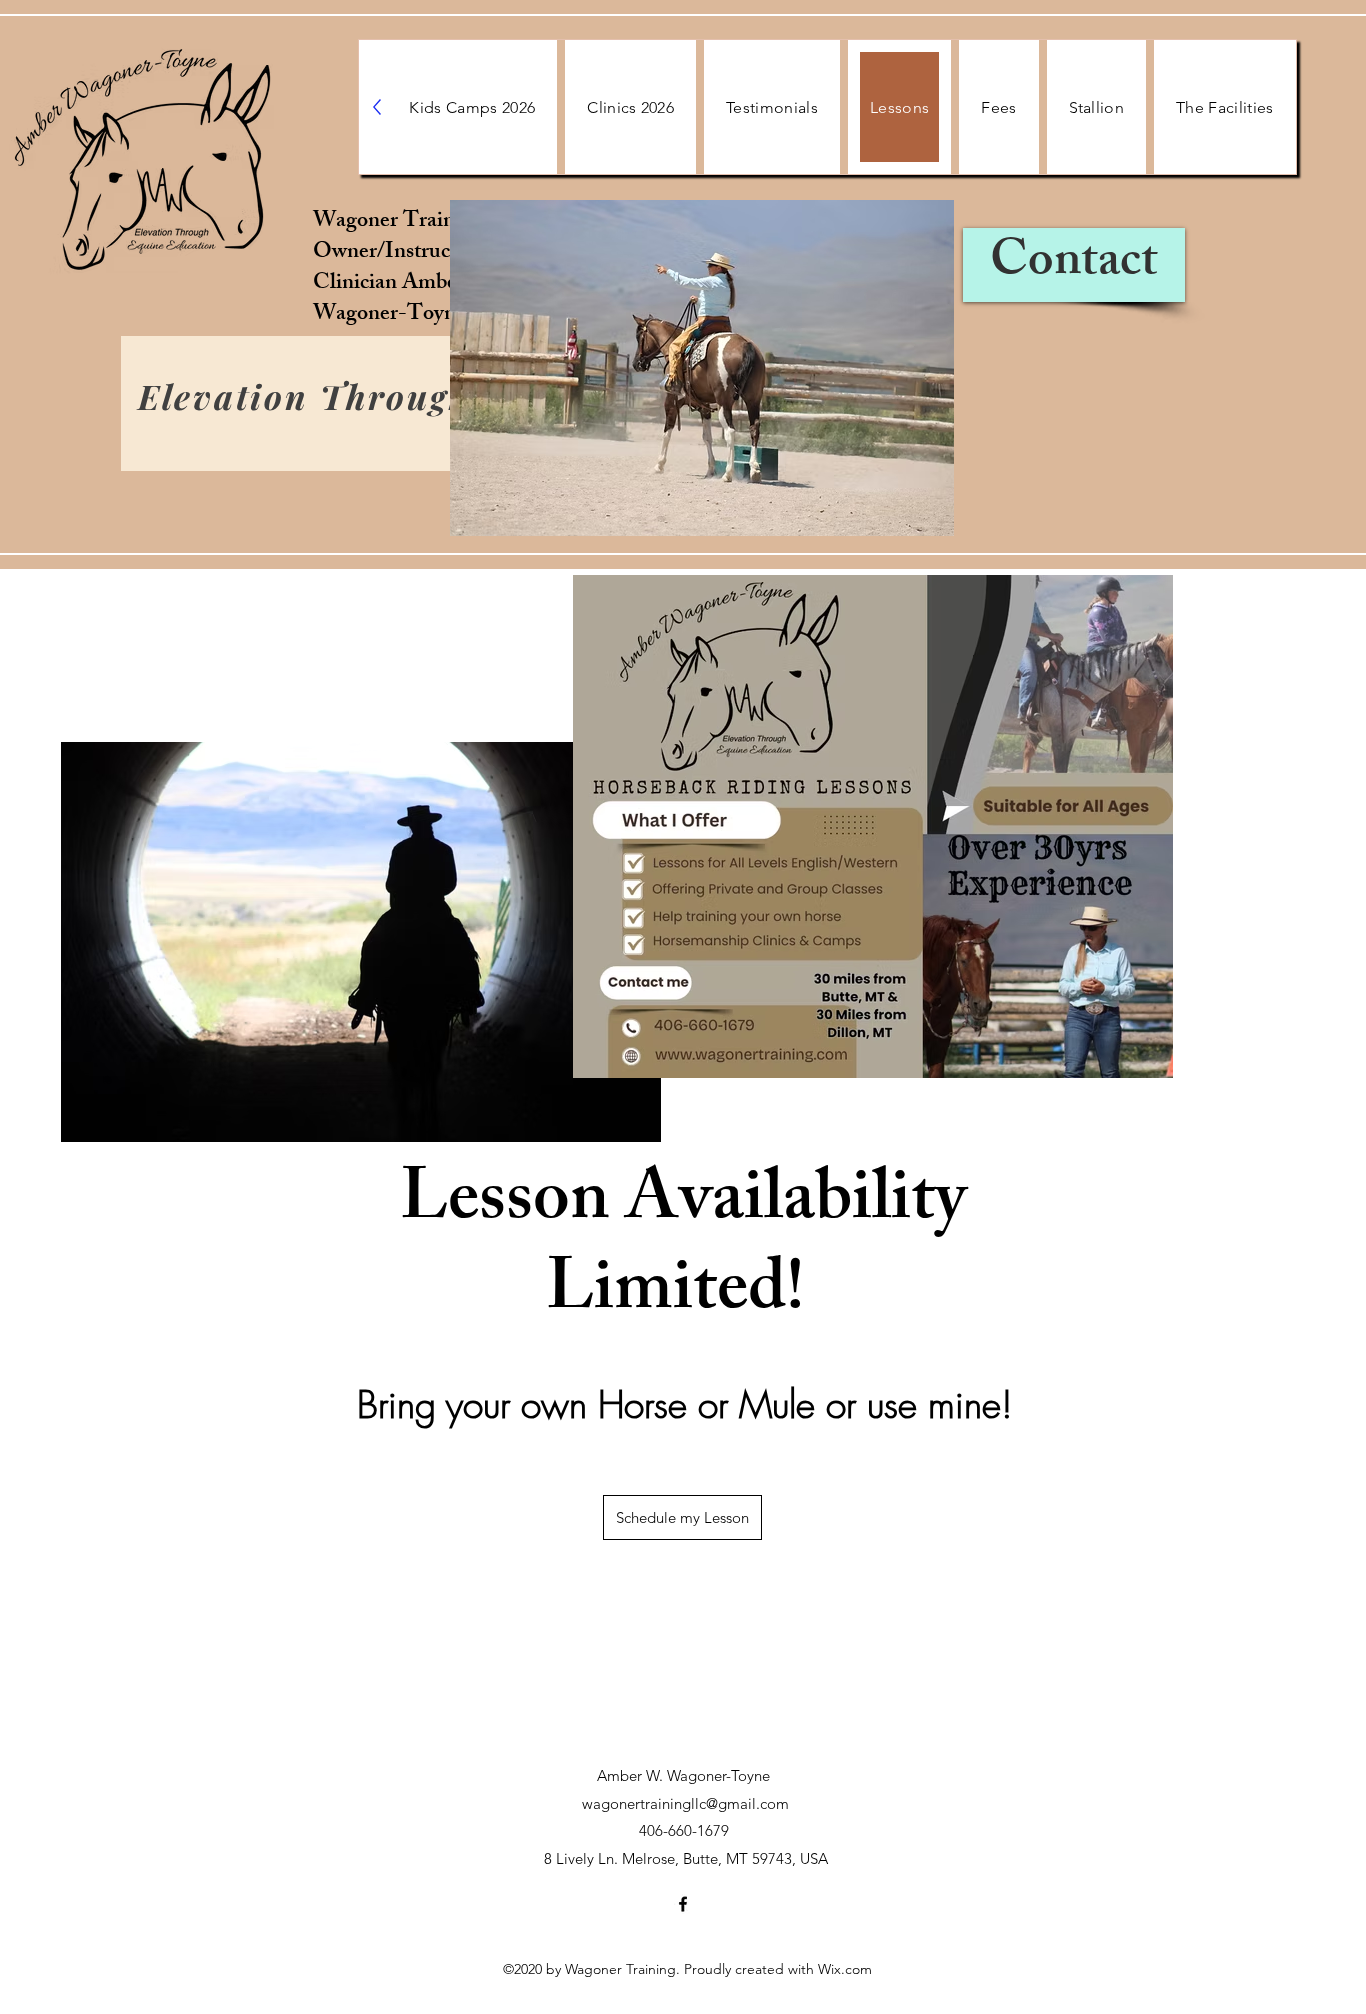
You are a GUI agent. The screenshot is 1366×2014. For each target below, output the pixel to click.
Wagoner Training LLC (424, 222)
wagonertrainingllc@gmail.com (685, 1803)
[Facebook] (683, 1904)
